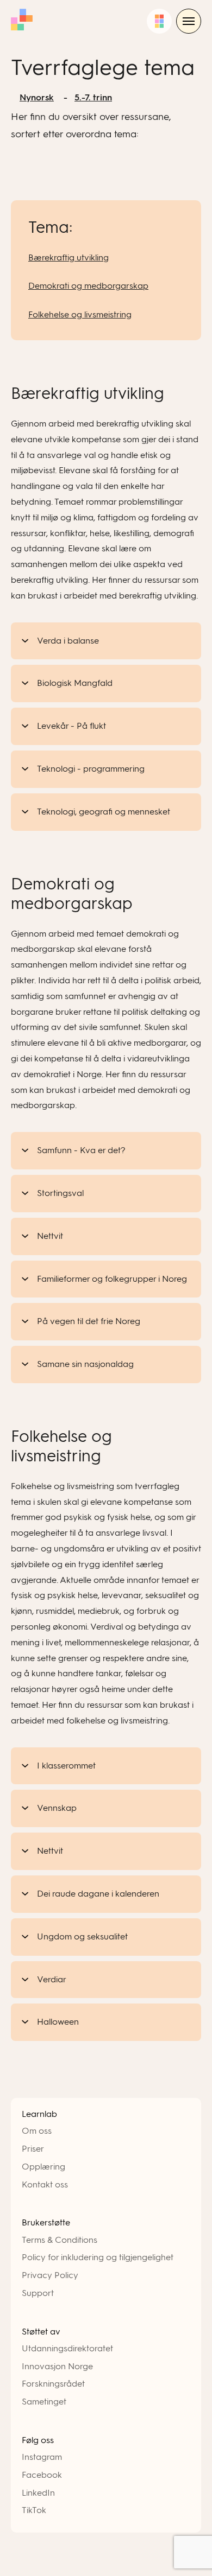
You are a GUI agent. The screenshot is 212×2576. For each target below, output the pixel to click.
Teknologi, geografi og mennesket (104, 812)
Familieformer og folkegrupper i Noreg (112, 1279)
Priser (33, 2149)
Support (38, 2293)
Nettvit (50, 1236)
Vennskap (57, 1808)
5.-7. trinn (93, 97)
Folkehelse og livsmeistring (80, 314)
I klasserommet (66, 1766)
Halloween (58, 2022)
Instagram (42, 2457)
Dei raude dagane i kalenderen (98, 1894)
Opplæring (43, 2167)
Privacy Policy (50, 2275)
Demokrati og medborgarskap (88, 286)
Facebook (42, 2475)
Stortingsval (60, 1193)
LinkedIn (38, 2493)
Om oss (37, 2131)
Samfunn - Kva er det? (81, 1150)
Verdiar (52, 1979)
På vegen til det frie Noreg (89, 1321)
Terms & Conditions (60, 2240)
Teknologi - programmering (91, 769)
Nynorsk (37, 97)
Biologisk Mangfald (75, 683)
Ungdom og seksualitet (82, 1936)
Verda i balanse (68, 641)
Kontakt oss (45, 2184)
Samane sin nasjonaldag (85, 1364)
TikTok (34, 2510)
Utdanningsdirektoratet (67, 2348)
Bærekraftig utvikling (68, 257)
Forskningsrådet (53, 2384)
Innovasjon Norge (57, 2366)
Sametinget (44, 2402)
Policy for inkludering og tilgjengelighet (98, 2257)
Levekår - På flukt (71, 726)
